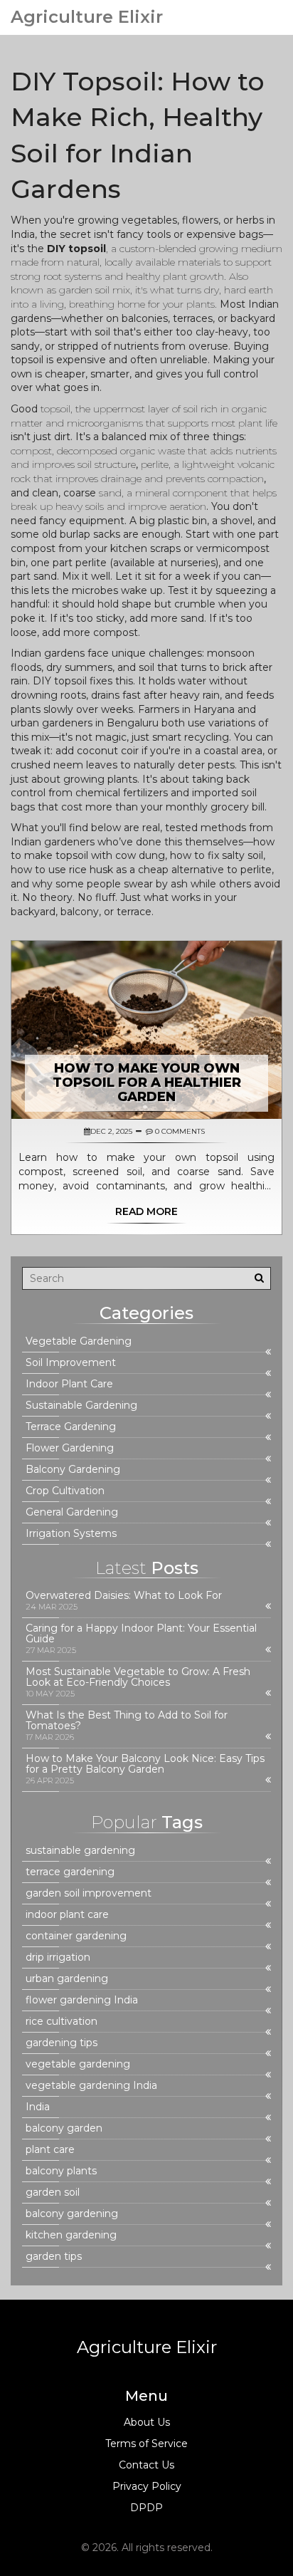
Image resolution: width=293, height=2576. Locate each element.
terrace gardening (70, 1872)
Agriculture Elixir (87, 17)
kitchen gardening (71, 2235)
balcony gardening (72, 2214)
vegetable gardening (78, 2064)
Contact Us (146, 2465)
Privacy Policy (147, 2486)
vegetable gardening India (91, 2086)
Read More (146, 1211)
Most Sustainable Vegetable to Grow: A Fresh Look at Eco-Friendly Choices (138, 1677)
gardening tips (62, 2043)
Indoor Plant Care (69, 1384)
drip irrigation (58, 1957)
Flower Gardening (70, 1448)
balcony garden (64, 2128)
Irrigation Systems (71, 1534)
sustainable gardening (80, 1851)
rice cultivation (62, 2022)
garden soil (53, 2192)
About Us (147, 2422)
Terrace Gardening (71, 1427)
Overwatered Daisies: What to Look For (124, 1596)
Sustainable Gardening (81, 1406)
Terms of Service (146, 2444)
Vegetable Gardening (79, 1341)
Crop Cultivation (65, 1491)
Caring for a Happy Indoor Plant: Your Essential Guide (141, 1634)
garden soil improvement (89, 1893)
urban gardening (67, 1979)
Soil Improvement (71, 1363)
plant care (50, 2150)
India (38, 2107)
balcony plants (61, 2171)
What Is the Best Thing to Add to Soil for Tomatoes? (127, 1721)
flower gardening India (82, 2000)
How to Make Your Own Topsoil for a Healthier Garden (147, 1083)
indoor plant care (67, 1915)
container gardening (76, 1936)
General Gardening (72, 1512)
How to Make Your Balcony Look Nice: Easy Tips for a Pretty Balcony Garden (145, 1764)
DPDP (146, 2508)
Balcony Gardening (73, 1470)
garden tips (54, 2257)
